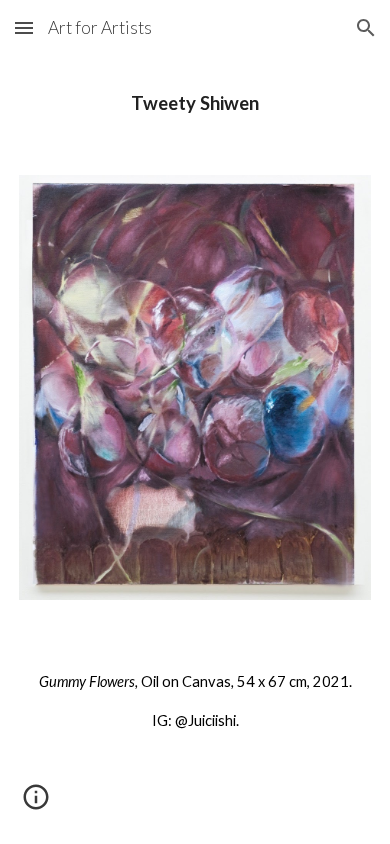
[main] (195, 103)
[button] (24, 27)
